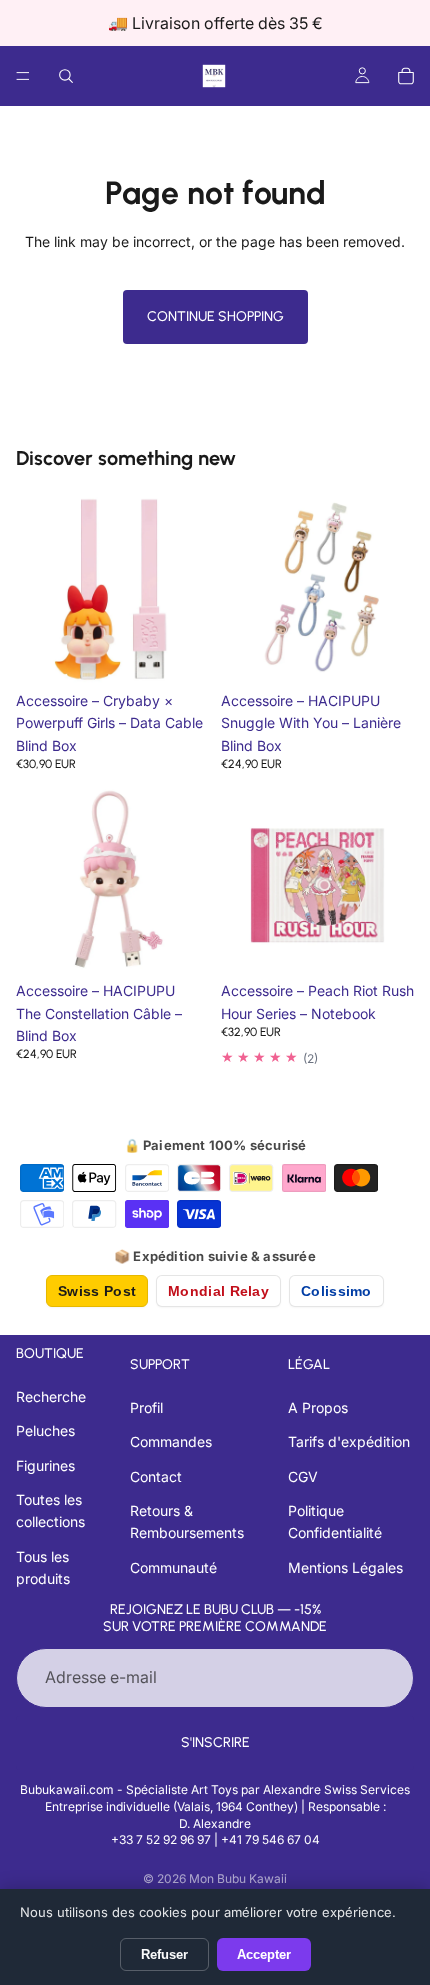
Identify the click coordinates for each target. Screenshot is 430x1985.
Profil (146, 1407)
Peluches (45, 1430)
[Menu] (23, 76)
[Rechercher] (66, 76)
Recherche (51, 1396)
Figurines (45, 1465)
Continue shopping (215, 316)
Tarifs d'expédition (349, 1441)
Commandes (171, 1441)
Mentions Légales (345, 1567)
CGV (303, 1476)
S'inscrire (215, 1742)
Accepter (264, 1954)
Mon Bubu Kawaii (238, 1878)
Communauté (173, 1567)
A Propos (318, 1407)
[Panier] (406, 76)
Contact (156, 1476)
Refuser (164, 1954)
